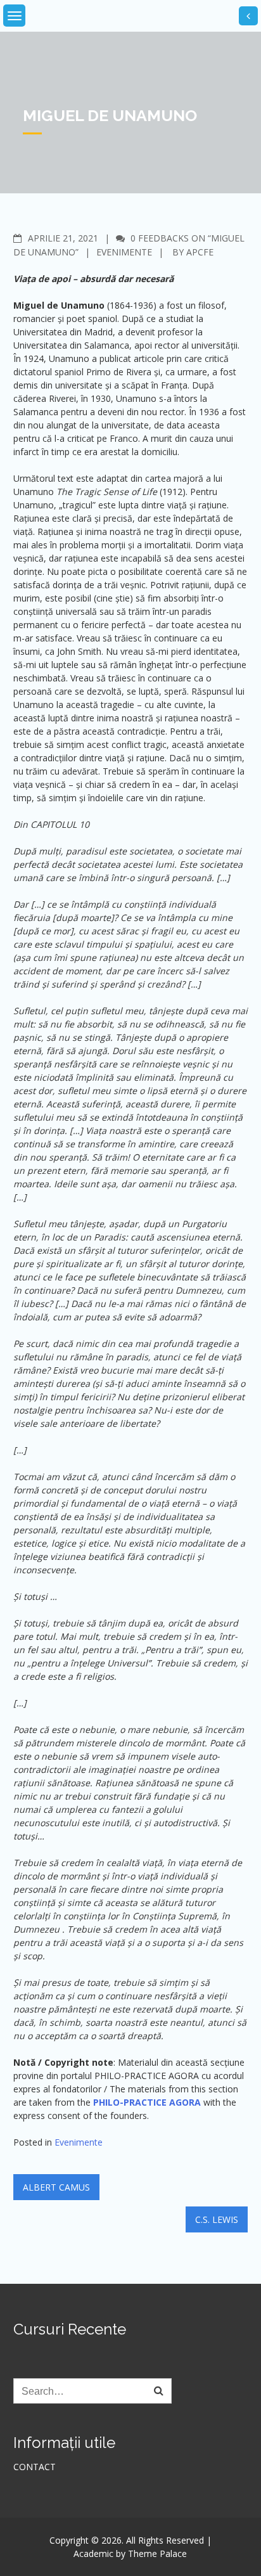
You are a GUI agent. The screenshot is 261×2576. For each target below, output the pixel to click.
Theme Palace (157, 2553)
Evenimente (124, 252)
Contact (35, 2467)
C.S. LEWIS (217, 2219)
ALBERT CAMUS (56, 2187)
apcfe (200, 252)
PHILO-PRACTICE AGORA (147, 2102)
